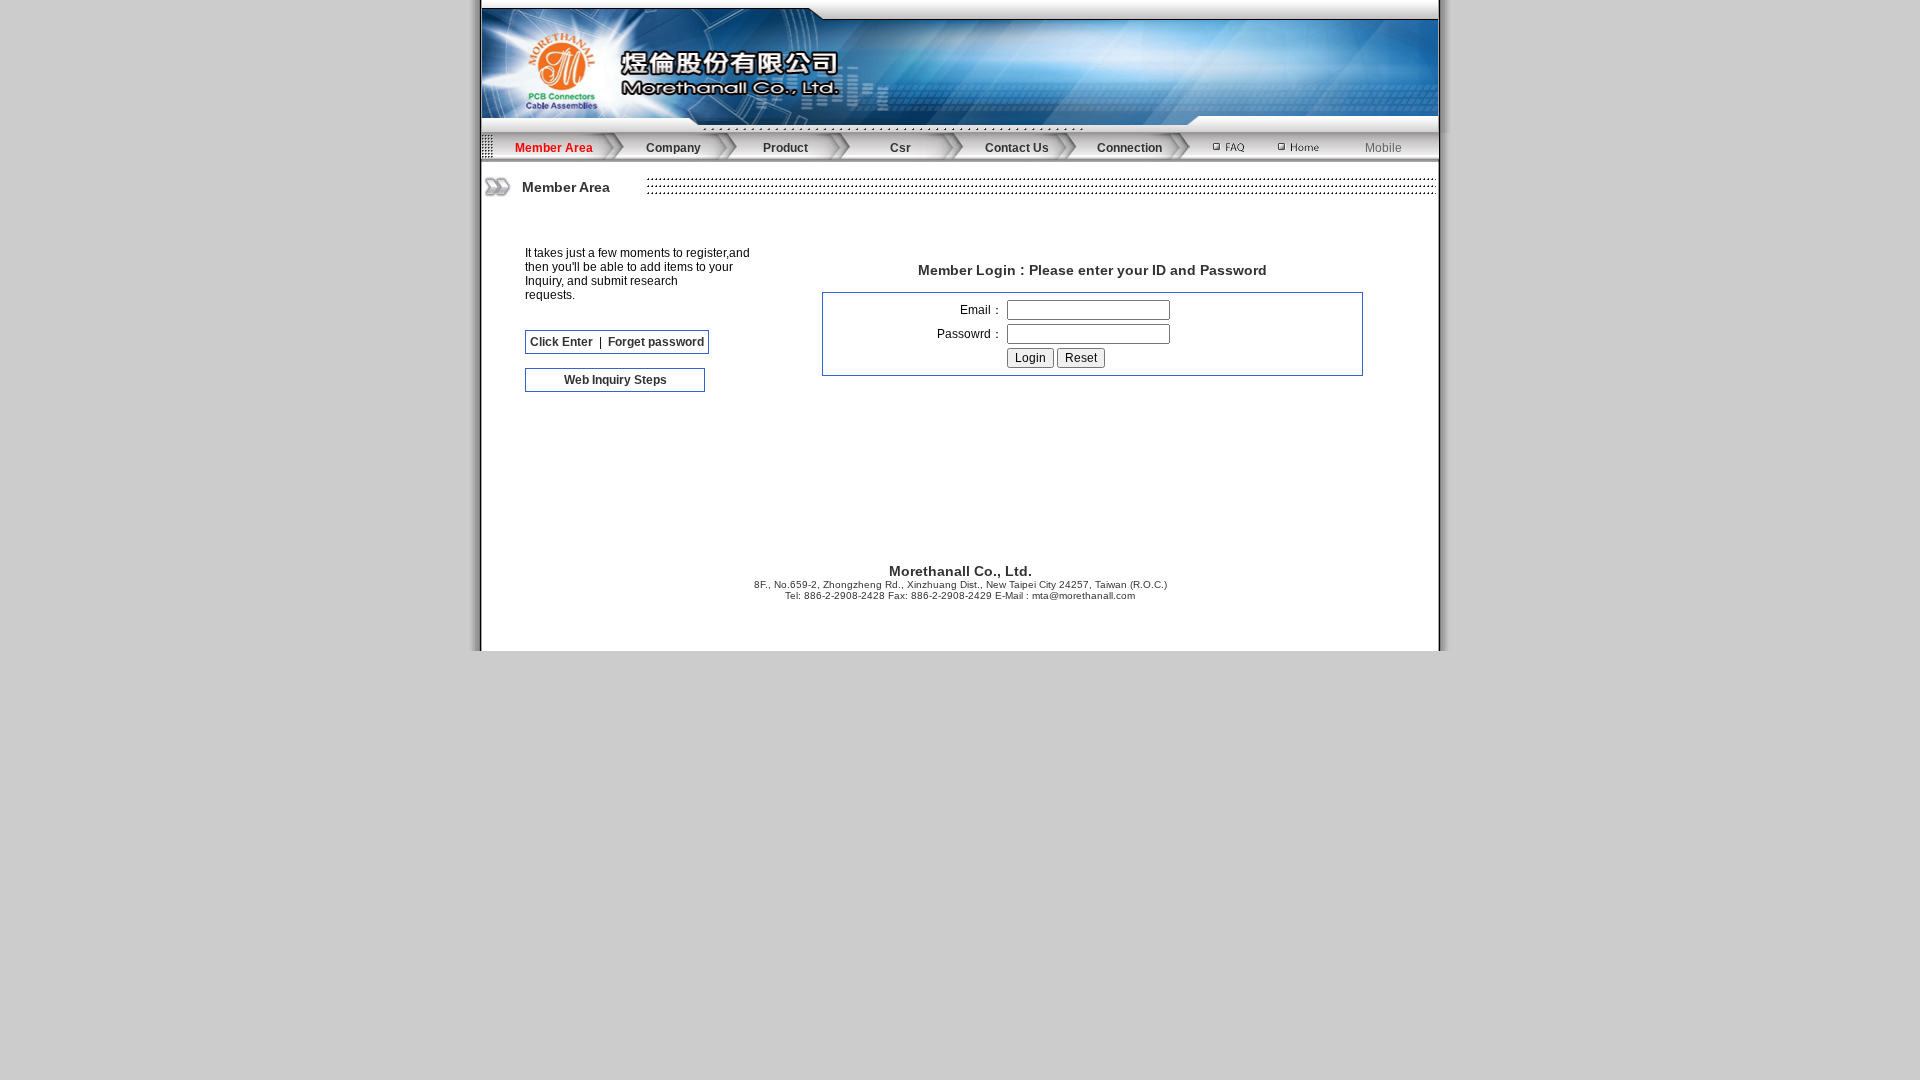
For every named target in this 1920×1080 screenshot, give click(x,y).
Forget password (656, 342)
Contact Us (1017, 148)
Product (785, 148)
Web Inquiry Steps (615, 380)
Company (673, 148)
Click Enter (561, 342)
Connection (1129, 148)
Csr (900, 148)
